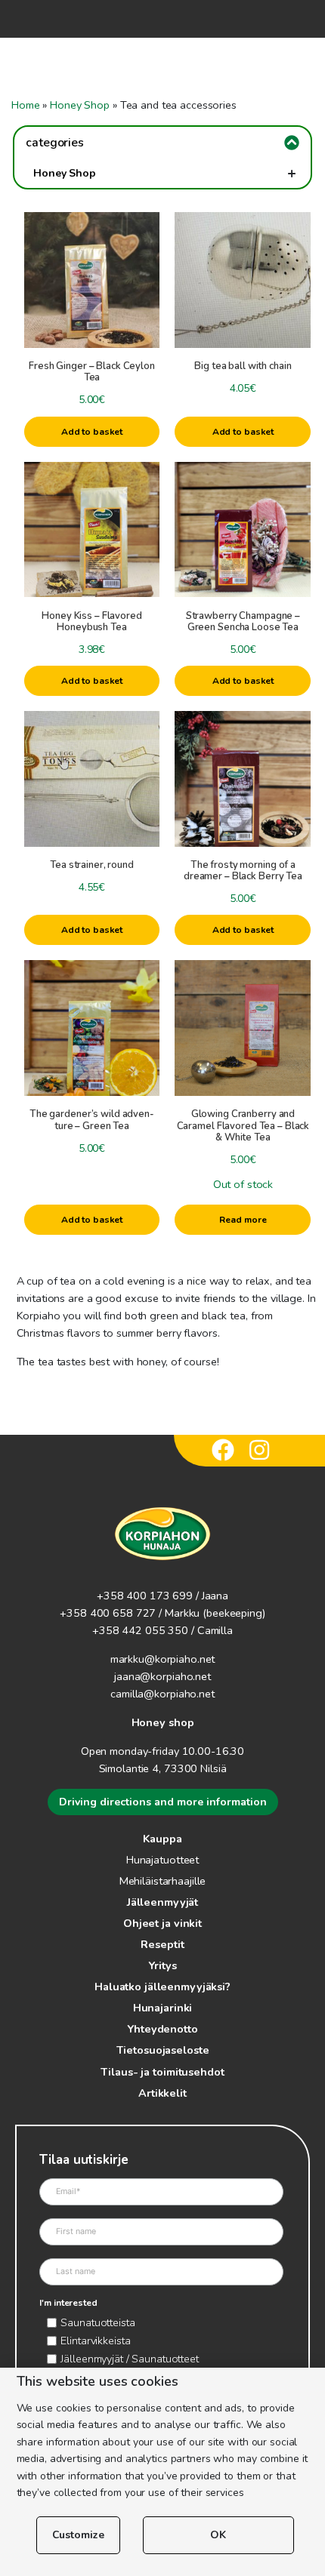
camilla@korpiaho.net (162, 1694)
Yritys (162, 1965)
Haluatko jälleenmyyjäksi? (162, 1987)
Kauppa (162, 1839)
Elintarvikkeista (95, 2341)
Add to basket (92, 432)
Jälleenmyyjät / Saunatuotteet (130, 2359)
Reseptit (162, 1944)
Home (26, 105)
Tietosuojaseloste (163, 2050)
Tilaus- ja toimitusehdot (162, 2072)
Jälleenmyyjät (162, 1902)
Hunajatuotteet (162, 1860)
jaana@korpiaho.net (162, 1676)
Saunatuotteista (97, 2322)
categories (55, 143)
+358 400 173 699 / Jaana (162, 1596)
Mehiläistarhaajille (163, 1881)
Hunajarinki (163, 2008)
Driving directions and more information (163, 1802)
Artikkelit (162, 2093)
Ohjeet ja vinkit (162, 1923)
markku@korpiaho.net (163, 1659)
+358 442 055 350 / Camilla (162, 1630)
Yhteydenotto (162, 2029)
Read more (243, 1220)
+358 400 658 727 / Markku (130, 1613)
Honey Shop (80, 105)
